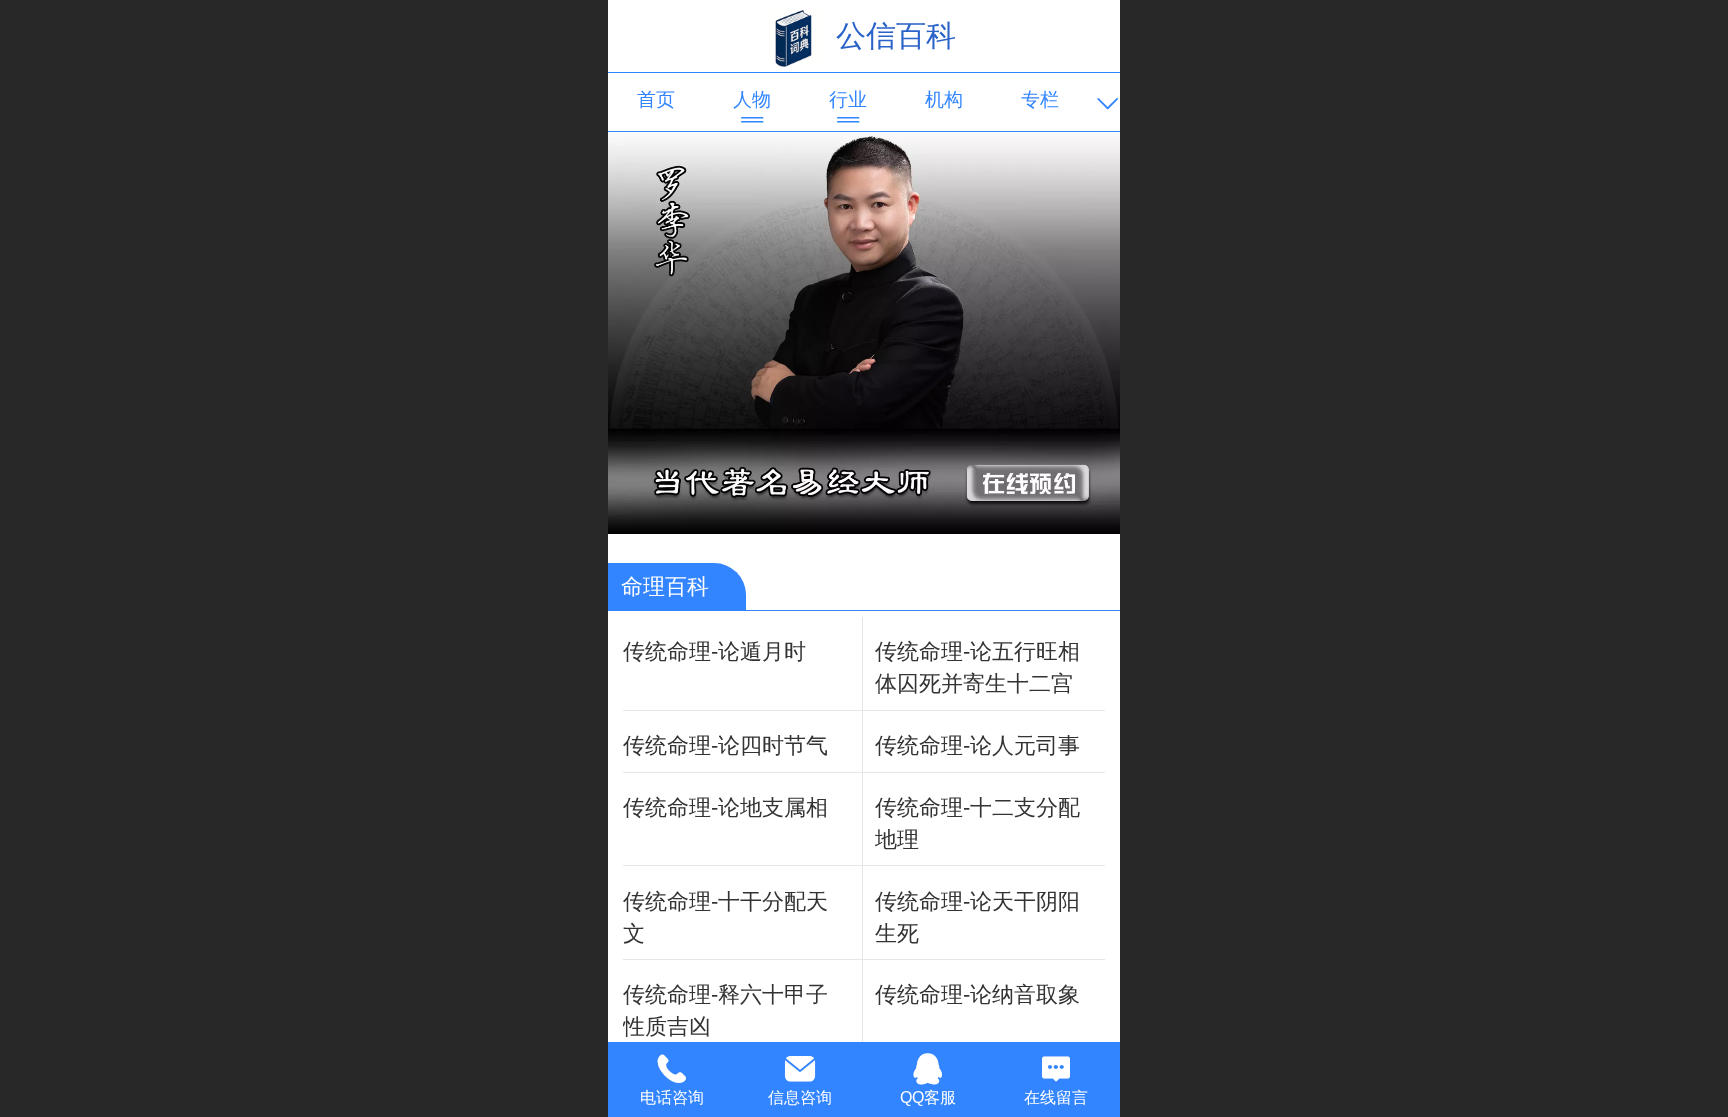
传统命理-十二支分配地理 (977, 823)
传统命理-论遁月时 (714, 651)
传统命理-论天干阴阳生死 (977, 917)
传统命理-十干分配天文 (725, 917)
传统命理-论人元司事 (977, 745)
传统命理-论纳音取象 (977, 994)
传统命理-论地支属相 (725, 807)
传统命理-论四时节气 (725, 745)
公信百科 (896, 35)
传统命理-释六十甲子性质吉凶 (725, 1010)
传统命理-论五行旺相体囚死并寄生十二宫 (977, 667)
